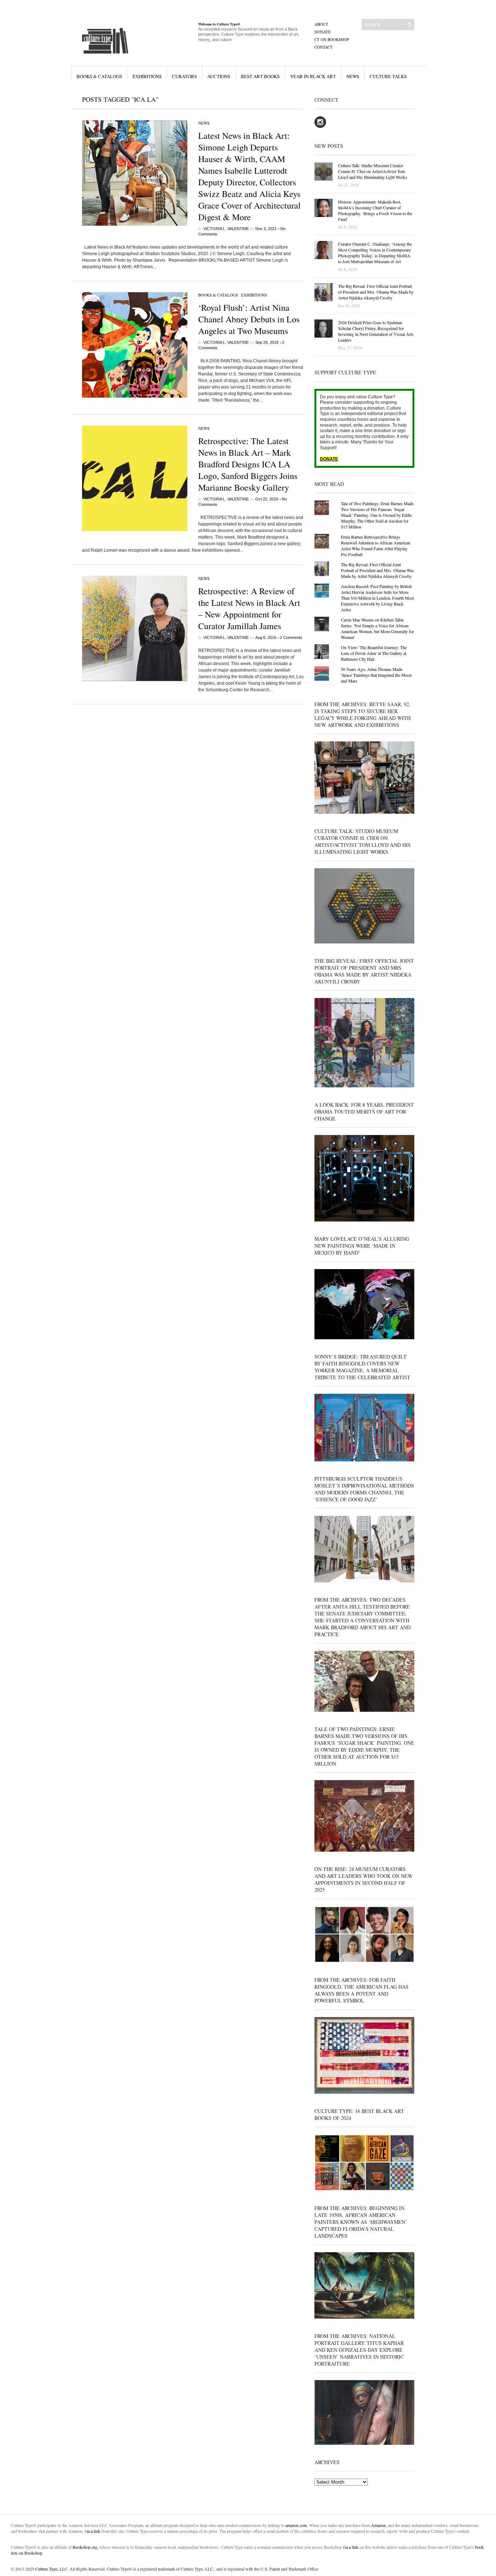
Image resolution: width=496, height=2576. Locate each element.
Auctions (219, 76)
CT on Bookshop (332, 39)
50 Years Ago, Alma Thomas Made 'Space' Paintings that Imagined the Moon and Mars (376, 675)
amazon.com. (297, 2525)
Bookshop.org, (86, 2547)
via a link (92, 2531)
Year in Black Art (313, 76)
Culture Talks (388, 76)
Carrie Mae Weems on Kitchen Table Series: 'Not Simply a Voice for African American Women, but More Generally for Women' (377, 628)
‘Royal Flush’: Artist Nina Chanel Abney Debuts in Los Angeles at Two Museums (249, 319)
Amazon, (379, 2525)
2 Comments (291, 637)
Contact (324, 47)
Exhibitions (147, 76)
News (353, 76)
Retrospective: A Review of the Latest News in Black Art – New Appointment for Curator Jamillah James (249, 608)
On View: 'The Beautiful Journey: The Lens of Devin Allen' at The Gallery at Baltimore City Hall (374, 653)
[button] (135, 173)
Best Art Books (260, 76)
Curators (184, 76)
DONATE (329, 459)
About (321, 24)
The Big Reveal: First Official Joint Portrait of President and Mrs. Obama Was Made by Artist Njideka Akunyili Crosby (377, 570)
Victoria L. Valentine (226, 229)
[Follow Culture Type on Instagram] (320, 126)
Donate (323, 32)
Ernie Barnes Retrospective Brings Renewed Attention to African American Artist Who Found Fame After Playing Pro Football (376, 546)
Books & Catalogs (99, 76)
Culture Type (46, 2569)
